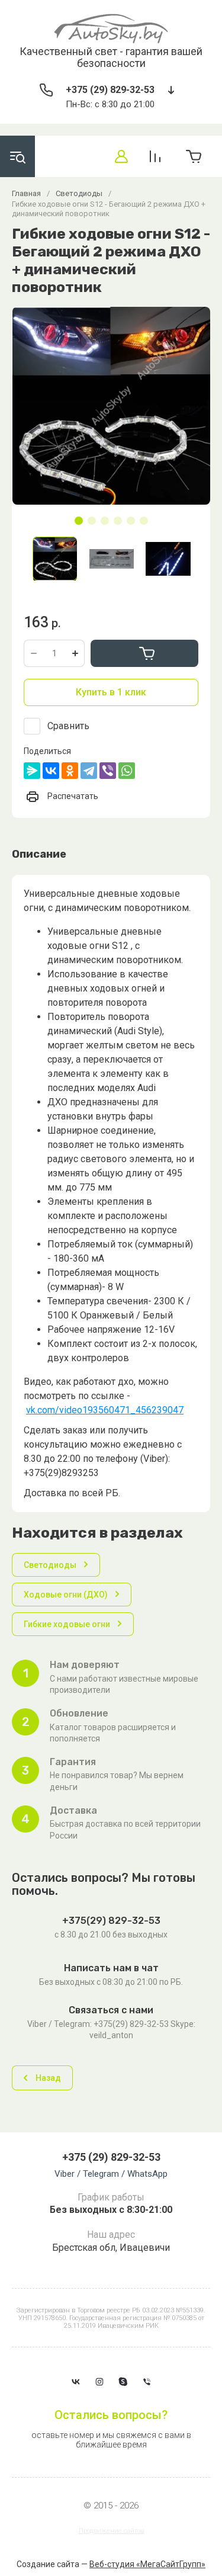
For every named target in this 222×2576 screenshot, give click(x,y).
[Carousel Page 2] (92, 521)
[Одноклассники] (70, 771)
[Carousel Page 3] (105, 521)
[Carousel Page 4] (118, 521)
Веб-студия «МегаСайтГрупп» (147, 2564)
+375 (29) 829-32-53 (110, 90)
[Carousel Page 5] (131, 521)
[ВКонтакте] (51, 771)
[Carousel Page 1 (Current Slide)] (79, 521)
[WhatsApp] (127, 771)
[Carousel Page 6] (144, 521)
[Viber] (108, 771)
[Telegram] (89, 771)
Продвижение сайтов (111, 2531)
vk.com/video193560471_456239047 (105, 1410)
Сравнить (68, 726)
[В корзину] (144, 653)
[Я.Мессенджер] (32, 771)
